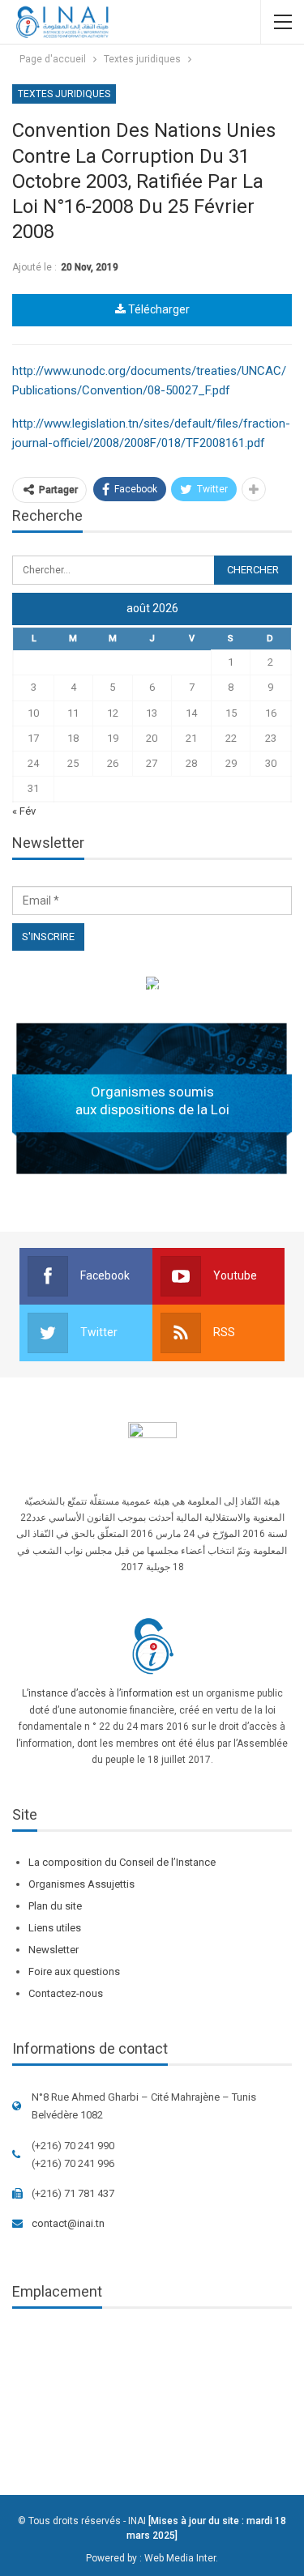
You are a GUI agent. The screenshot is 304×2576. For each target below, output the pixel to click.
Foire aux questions (74, 1971)
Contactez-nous (66, 1993)
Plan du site (55, 1906)
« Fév (24, 811)
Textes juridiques (64, 94)
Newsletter (54, 1950)
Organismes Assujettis (81, 1884)
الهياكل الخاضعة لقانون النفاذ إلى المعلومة (152, 986)
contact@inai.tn (68, 2223)
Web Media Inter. (181, 2558)
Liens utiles (55, 1928)
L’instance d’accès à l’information (97, 1693)
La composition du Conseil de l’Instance (122, 1862)
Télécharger (158, 309)
